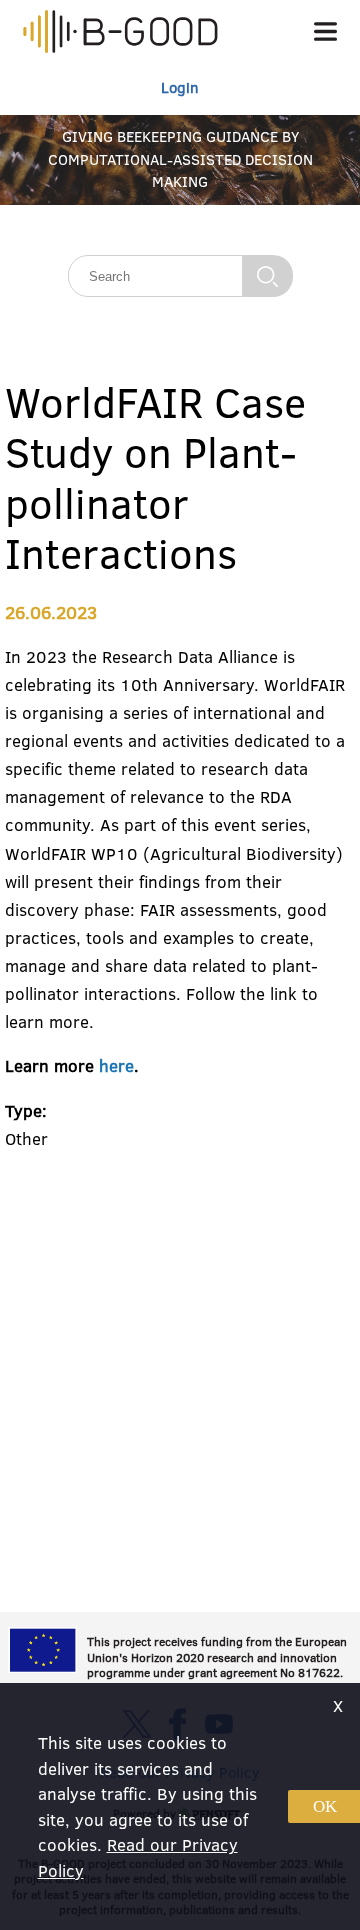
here (116, 1065)
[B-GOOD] (120, 35)
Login (180, 87)
